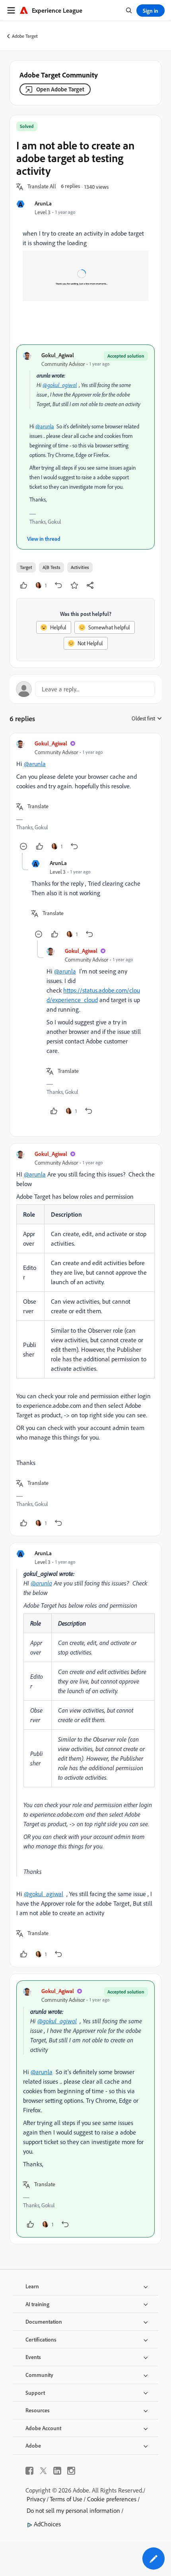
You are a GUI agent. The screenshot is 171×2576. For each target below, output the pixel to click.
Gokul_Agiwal (58, 355)
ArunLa (43, 203)
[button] (42, 187)
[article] (85, 796)
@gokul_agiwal (60, 385)
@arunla (45, 426)
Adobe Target (25, 36)
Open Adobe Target (60, 89)
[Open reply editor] (85, 689)
